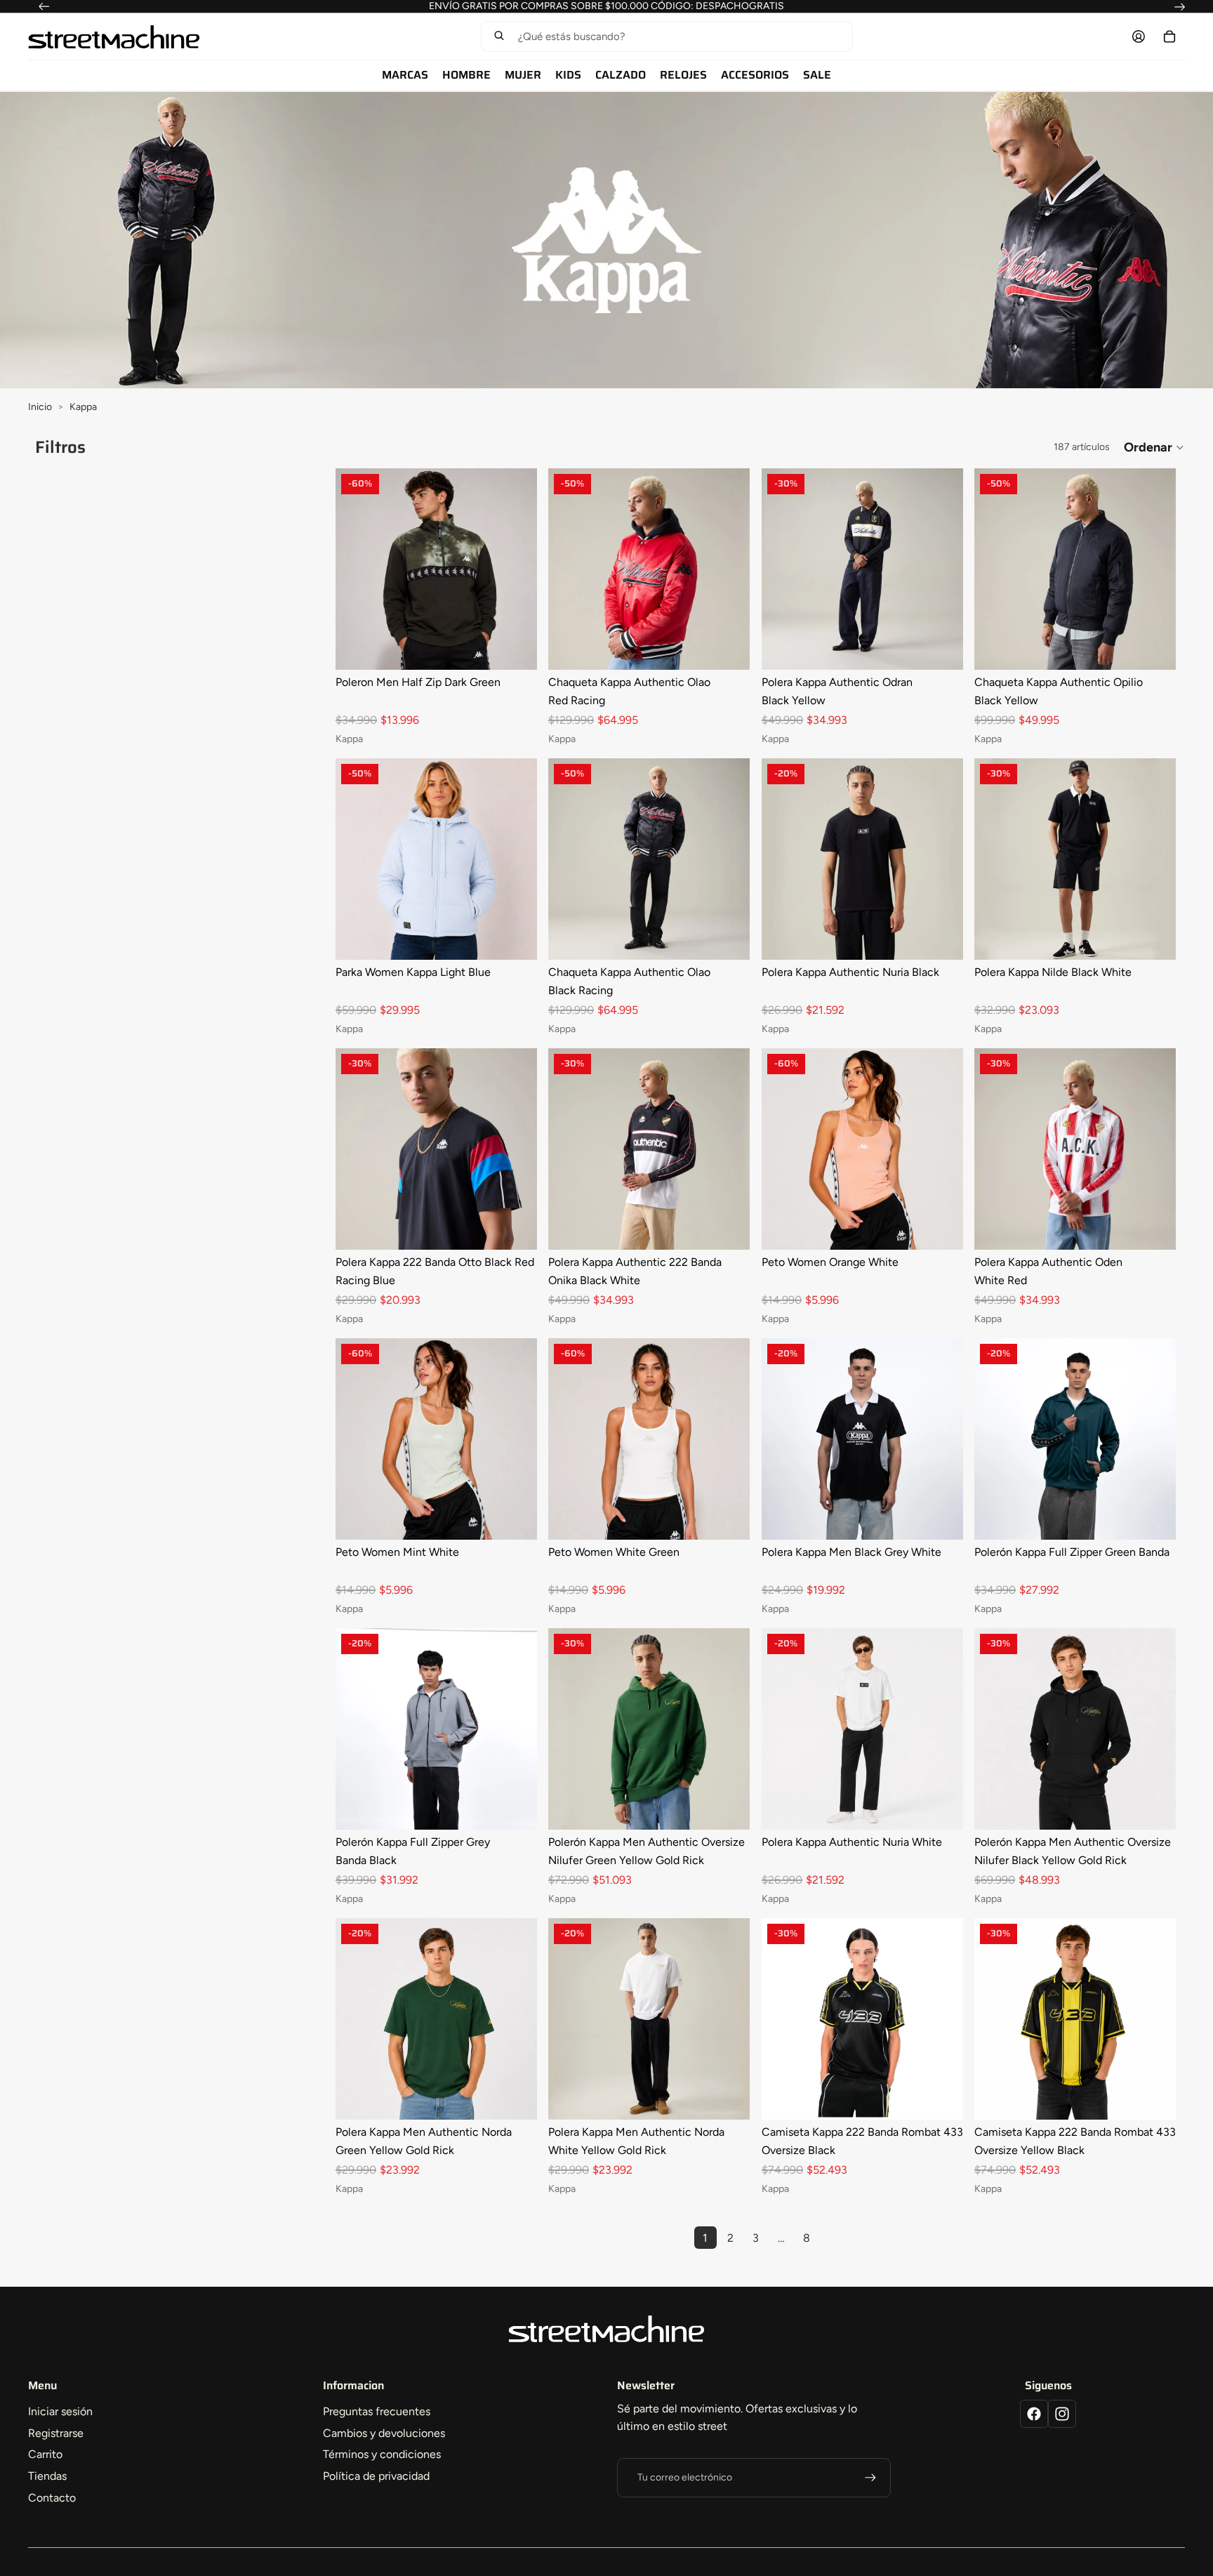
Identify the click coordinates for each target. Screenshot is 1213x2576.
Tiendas (47, 2476)
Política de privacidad (376, 2476)
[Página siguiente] (832, 2238)
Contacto (52, 2498)
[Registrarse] (870, 2478)
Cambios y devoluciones (384, 2433)
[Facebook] (1034, 2414)
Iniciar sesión (60, 2411)
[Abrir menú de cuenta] (1139, 37)
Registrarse (56, 2433)
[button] (667, 37)
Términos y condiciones (382, 2454)
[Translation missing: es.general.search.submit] (499, 37)
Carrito (45, 2454)
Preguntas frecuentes (377, 2411)
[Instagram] (1062, 2414)
